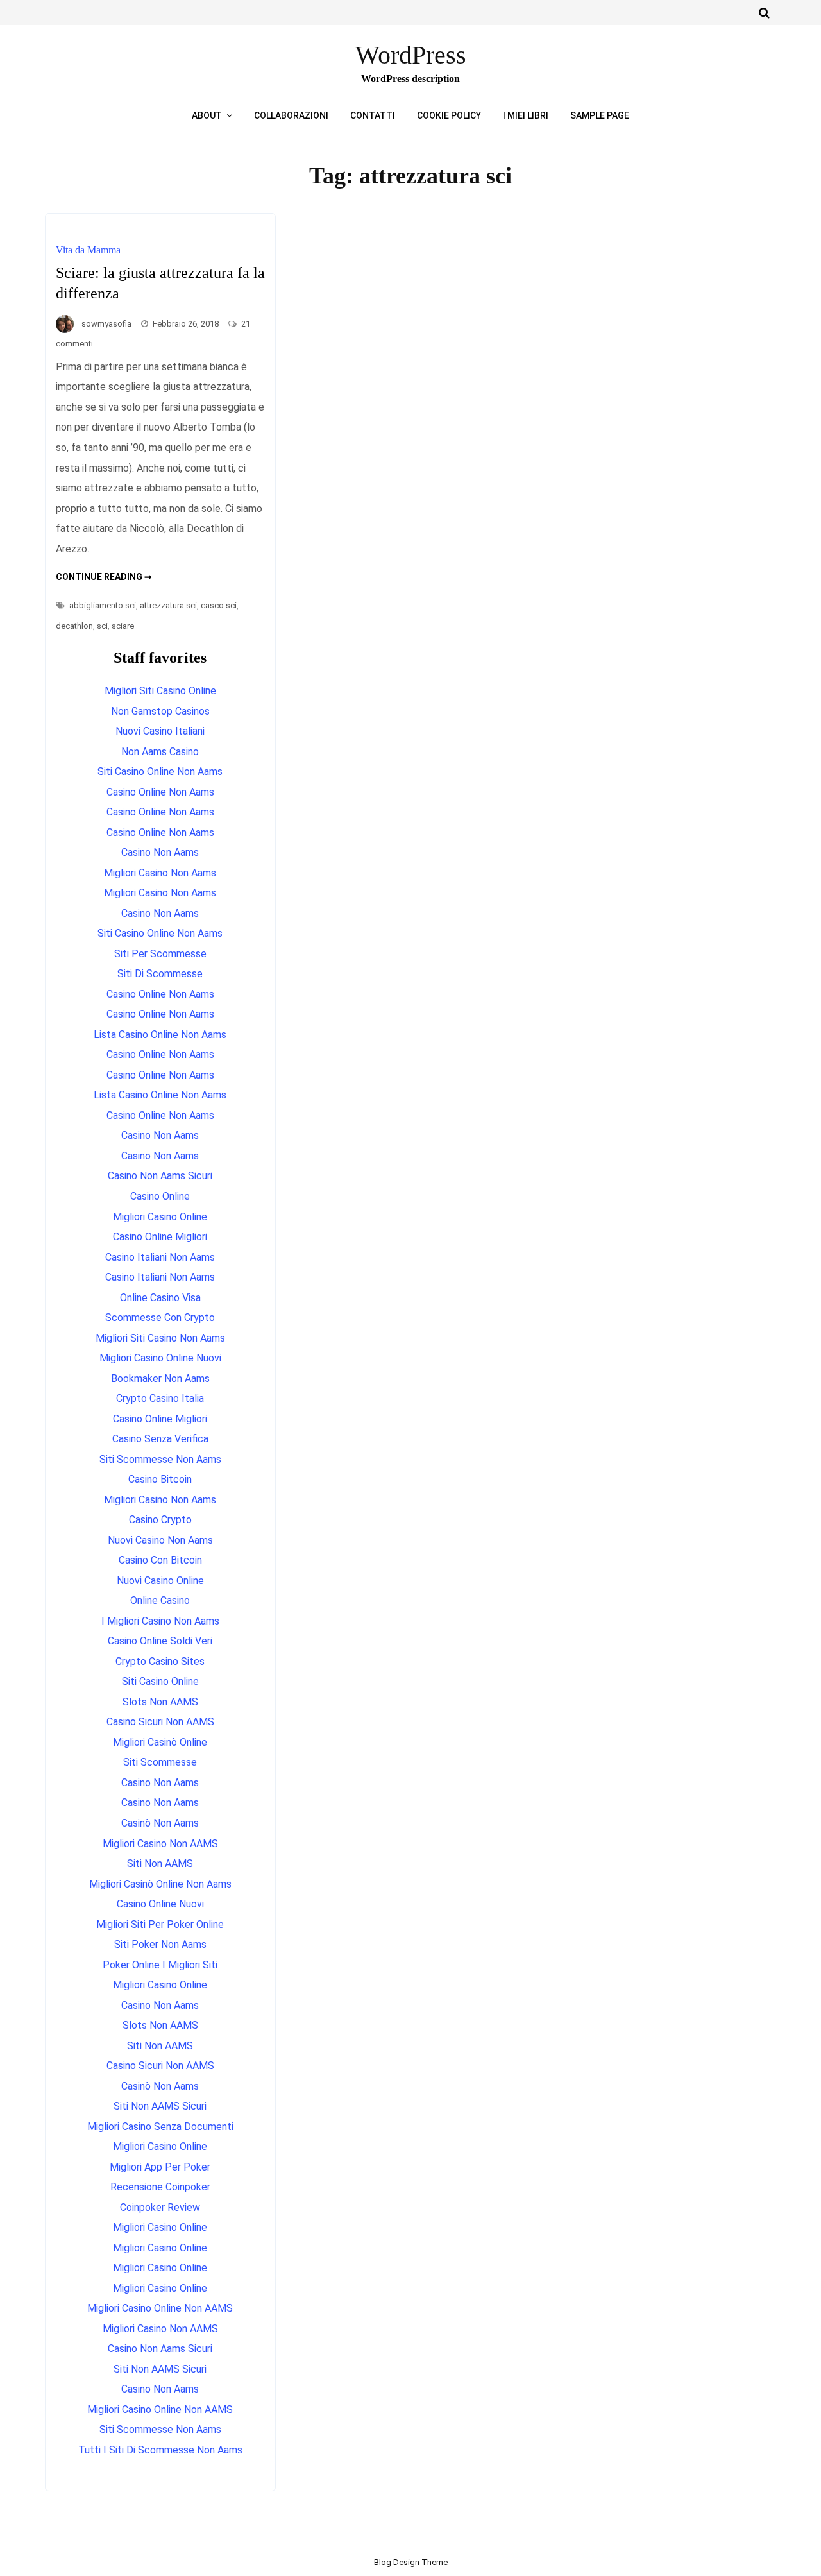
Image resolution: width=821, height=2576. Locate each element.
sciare (123, 626)
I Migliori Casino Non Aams (160, 1621)
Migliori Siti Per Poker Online (160, 1924)
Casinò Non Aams (160, 1823)
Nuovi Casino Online (160, 1581)
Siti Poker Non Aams (160, 1944)
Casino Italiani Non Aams (160, 1257)
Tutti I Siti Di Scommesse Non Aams (160, 2450)
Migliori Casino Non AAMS (160, 1844)
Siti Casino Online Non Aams (160, 772)
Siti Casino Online (160, 1681)
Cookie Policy (449, 115)
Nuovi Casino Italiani (160, 731)
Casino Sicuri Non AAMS (160, 1722)
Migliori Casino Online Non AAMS (160, 2308)
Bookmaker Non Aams (160, 1378)
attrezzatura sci (168, 605)
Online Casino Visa (160, 1298)
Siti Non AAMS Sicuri (160, 2106)
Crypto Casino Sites (160, 1661)
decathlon (74, 626)
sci (102, 626)
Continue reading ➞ (104, 577)
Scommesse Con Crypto (160, 1318)
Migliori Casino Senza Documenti (160, 2127)
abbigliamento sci (103, 605)
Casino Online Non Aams (160, 792)
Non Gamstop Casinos (160, 711)
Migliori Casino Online (160, 1217)
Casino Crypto (160, 1520)
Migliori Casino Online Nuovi (160, 1358)
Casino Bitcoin (160, 1479)
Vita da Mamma (88, 250)
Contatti (373, 115)
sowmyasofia (106, 324)
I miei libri (526, 115)
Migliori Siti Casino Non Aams (160, 1338)
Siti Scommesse (160, 1762)
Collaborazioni (291, 115)
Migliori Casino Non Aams (160, 873)
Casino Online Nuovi (160, 1904)
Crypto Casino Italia (160, 1398)
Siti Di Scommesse (160, 974)
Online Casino (160, 1600)
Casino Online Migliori (160, 1237)
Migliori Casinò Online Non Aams (160, 1884)
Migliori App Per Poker (160, 2167)
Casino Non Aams (160, 852)
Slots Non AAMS (160, 1702)
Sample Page (600, 115)
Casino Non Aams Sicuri (160, 1176)
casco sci (219, 605)
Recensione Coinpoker (160, 2187)
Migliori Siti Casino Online (160, 691)
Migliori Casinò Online (160, 1742)
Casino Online (160, 1196)
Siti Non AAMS (160, 1864)
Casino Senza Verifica (160, 1439)
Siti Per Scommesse (160, 954)
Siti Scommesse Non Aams (160, 1459)
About (207, 115)
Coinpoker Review (160, 2207)
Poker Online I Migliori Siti (160, 1965)
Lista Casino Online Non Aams (160, 1035)
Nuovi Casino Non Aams (160, 1540)
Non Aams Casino (160, 752)
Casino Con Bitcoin (160, 1560)
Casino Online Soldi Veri (160, 1641)
